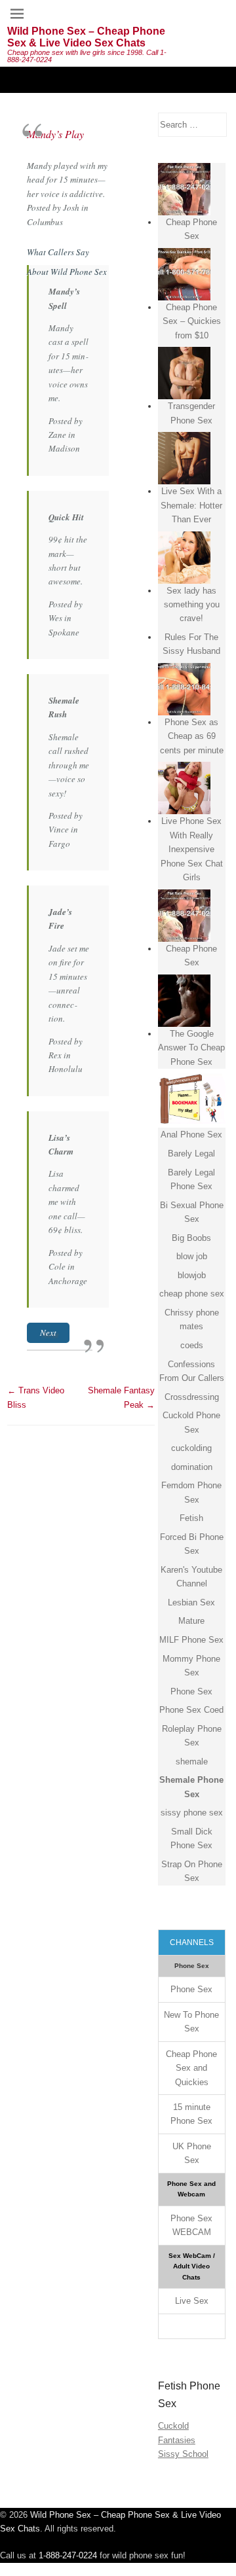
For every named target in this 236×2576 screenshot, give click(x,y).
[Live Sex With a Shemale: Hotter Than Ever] (184, 458)
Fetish (191, 1518)
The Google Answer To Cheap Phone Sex (191, 1048)
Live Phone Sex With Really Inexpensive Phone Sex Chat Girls (192, 849)
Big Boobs (191, 1238)
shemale (192, 1762)
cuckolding (191, 1448)
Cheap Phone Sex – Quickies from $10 (192, 321)
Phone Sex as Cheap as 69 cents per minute (192, 736)
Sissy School (183, 2454)
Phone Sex (191, 1691)
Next (48, 1333)
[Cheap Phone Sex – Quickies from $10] (184, 274)
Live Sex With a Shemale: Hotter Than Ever (191, 505)
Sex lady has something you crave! (192, 605)
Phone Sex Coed (191, 1710)
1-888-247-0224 (68, 2555)
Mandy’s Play (55, 134)
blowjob (192, 1275)
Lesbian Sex (191, 1602)
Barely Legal (191, 1154)
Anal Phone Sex (191, 1135)
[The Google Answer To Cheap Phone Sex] (184, 1001)
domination (192, 1467)
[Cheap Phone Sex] (184, 189)
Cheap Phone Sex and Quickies (191, 2068)
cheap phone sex (192, 1294)
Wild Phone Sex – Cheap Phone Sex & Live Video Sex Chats (86, 37)
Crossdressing (192, 1397)
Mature (191, 1621)
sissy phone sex (192, 1813)
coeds (192, 1345)
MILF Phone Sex (191, 1640)
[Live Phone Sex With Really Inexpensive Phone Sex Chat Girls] (184, 788)
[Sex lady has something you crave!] (184, 558)
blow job (192, 1256)
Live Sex (192, 2301)
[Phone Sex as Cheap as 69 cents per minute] (184, 689)
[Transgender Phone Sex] (184, 373)
